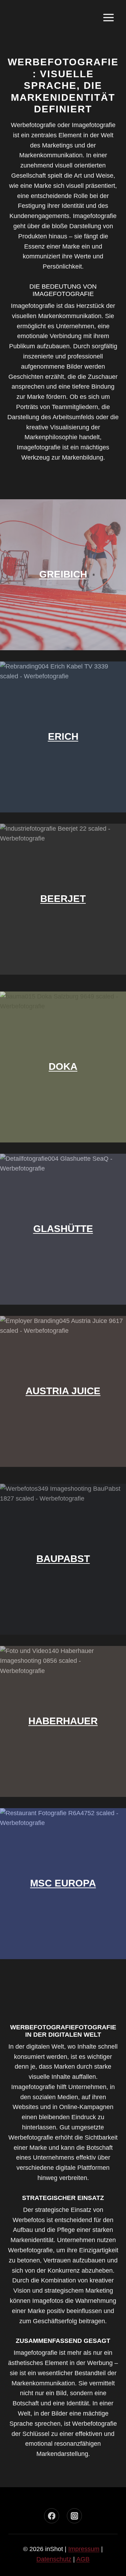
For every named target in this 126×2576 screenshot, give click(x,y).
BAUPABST (63, 1559)
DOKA (63, 1066)
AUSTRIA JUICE (63, 1391)
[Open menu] (108, 17)
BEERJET (63, 899)
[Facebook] (52, 2516)
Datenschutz (54, 2559)
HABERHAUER (63, 1721)
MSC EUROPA (63, 1883)
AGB (83, 2559)
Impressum (84, 2549)
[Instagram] (74, 2516)
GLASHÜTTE (63, 1229)
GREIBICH (63, 574)
